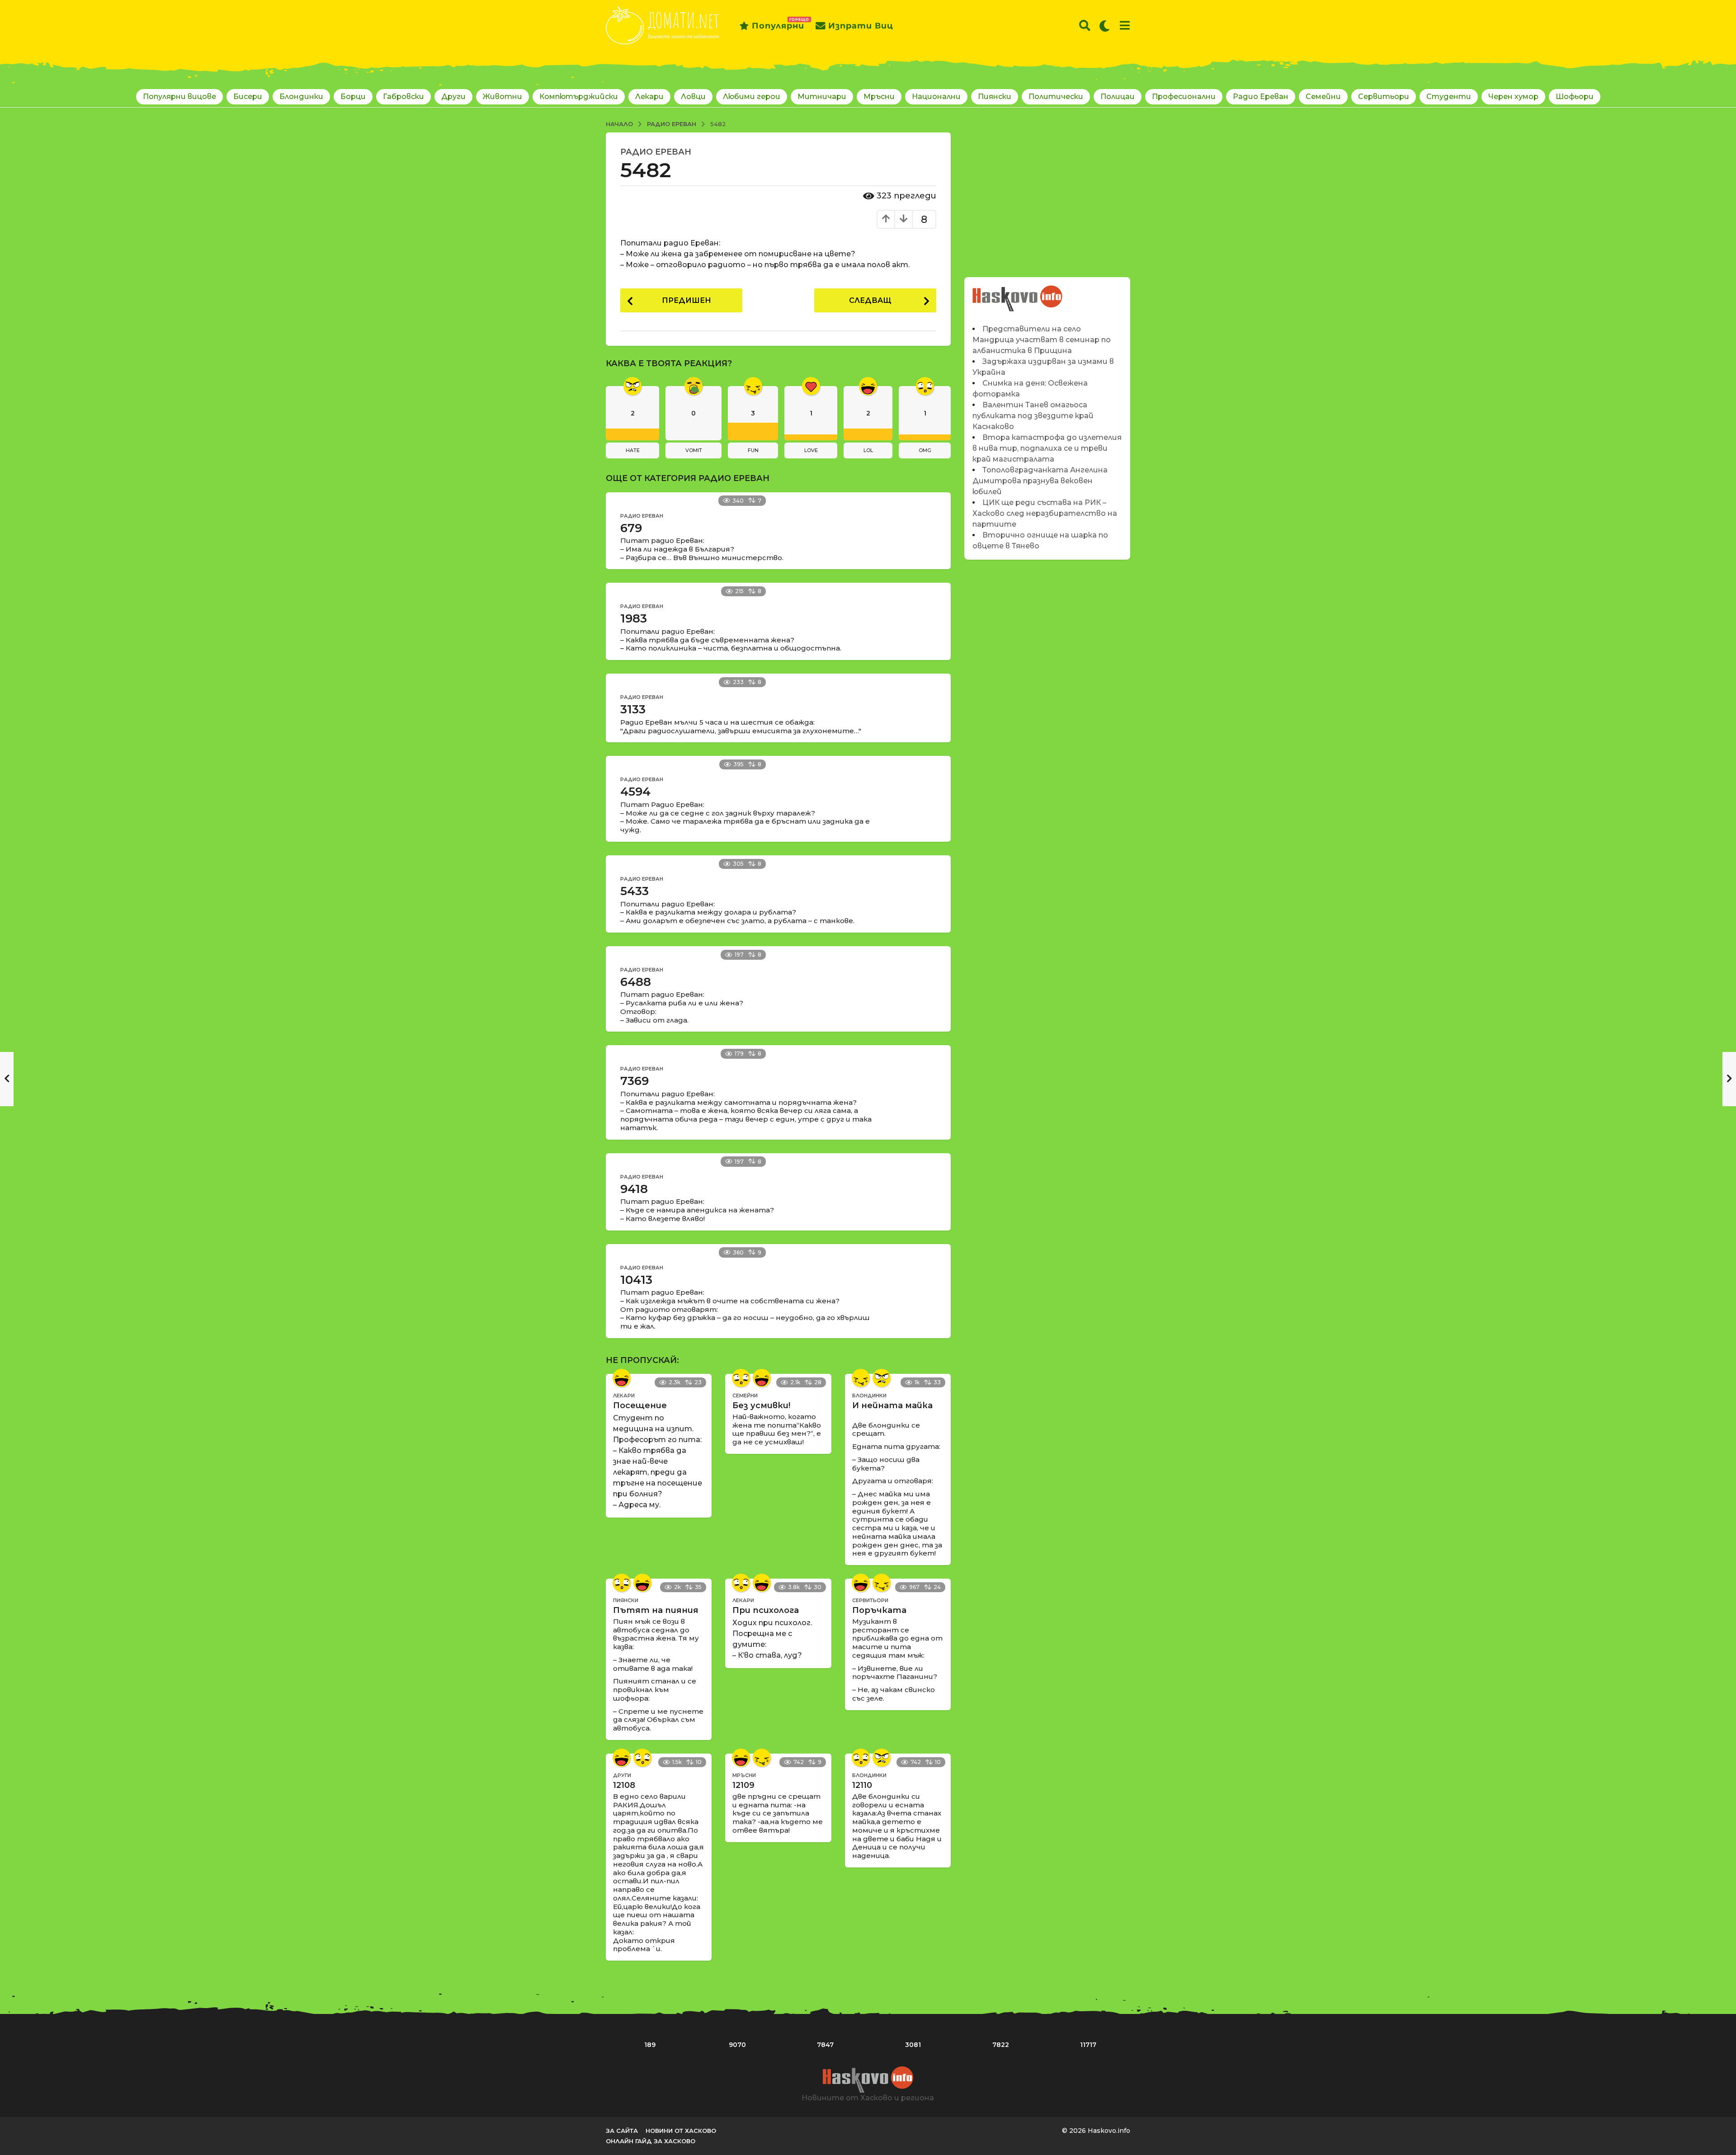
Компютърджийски (579, 97)
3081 (913, 2045)
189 (650, 2045)
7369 (634, 1081)
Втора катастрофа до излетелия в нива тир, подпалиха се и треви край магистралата (1047, 448)
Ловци (693, 97)
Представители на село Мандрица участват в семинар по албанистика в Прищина (1042, 340)
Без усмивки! (761, 1405)
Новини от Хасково (681, 2131)
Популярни (778, 24)
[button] (1085, 26)
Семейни (1323, 97)
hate (633, 450)
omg (925, 450)
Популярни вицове (179, 97)
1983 (634, 618)
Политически (1056, 97)
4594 (635, 792)
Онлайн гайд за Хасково (651, 2141)
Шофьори (1575, 97)
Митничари (822, 97)
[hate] (882, 1378)
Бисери (248, 97)
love (811, 450)
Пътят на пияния (656, 1610)
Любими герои (752, 97)
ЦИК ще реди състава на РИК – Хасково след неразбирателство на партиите (1045, 513)
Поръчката (879, 1610)
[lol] (622, 1378)
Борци (353, 97)
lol (868, 450)
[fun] (861, 1378)
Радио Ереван (1261, 97)
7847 (825, 2045)
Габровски (403, 97)
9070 (737, 2045)
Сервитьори (1384, 97)
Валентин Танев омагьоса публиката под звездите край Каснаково (1033, 416)
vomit (694, 450)
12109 (743, 1785)
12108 (624, 1785)
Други (453, 97)
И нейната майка (892, 1405)
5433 (634, 891)
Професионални (1184, 97)
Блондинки (301, 97)
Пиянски (995, 97)
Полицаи (1118, 97)
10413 (636, 1280)
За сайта (622, 2131)
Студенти (1449, 97)
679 (631, 528)
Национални (936, 97)
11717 (1088, 2045)
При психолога (766, 1610)
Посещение (640, 1405)
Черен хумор (1513, 97)
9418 (634, 1189)
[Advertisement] (1047, 196)
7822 (1001, 2045)
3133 (633, 709)
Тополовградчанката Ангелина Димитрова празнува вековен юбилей (1040, 481)
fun (753, 450)
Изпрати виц (861, 26)
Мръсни (879, 97)
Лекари (649, 97)
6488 (636, 982)
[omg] (741, 1378)
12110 (862, 1785)
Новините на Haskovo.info (1018, 294)
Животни (502, 97)
